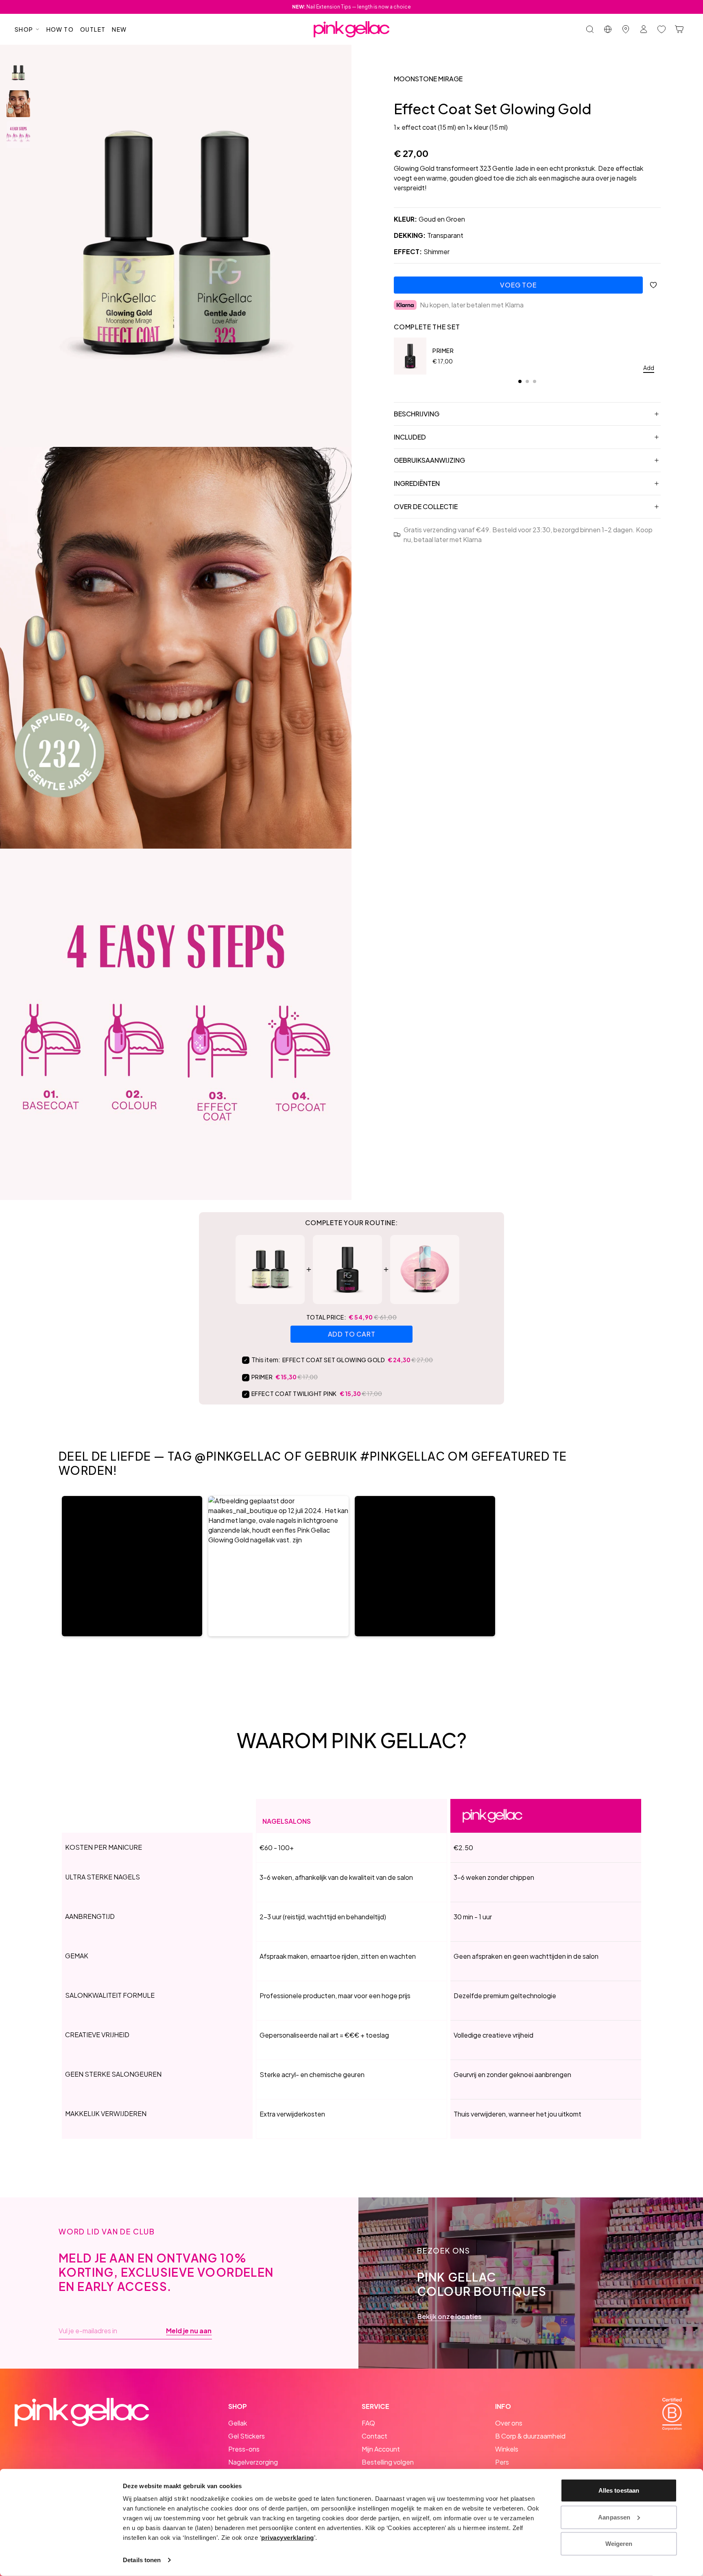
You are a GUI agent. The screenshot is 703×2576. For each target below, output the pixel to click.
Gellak (238, 2423)
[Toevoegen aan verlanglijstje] (653, 285)
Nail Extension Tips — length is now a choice (351, 7)
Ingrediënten (417, 483)
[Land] (608, 29)
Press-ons (244, 2449)
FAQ (368, 2423)
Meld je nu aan (189, 2331)
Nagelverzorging (253, 2462)
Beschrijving (417, 414)
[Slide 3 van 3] (18, 135)
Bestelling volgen (388, 2462)
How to (60, 29)
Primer (443, 351)
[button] (132, 1566)
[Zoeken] (590, 29)
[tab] (520, 381)
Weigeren (619, 2544)
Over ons (509, 2423)
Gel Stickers (247, 2436)
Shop (24, 29)
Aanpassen (614, 2517)
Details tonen (142, 2560)
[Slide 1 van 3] (18, 73)
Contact (374, 2436)
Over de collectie (426, 506)
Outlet (93, 29)
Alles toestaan (619, 2490)
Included (410, 437)
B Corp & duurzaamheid (530, 2436)
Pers (502, 2462)
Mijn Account (381, 2449)
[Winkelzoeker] (626, 29)
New (119, 29)
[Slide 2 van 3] (18, 104)
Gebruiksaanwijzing (429, 460)
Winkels (507, 2449)
